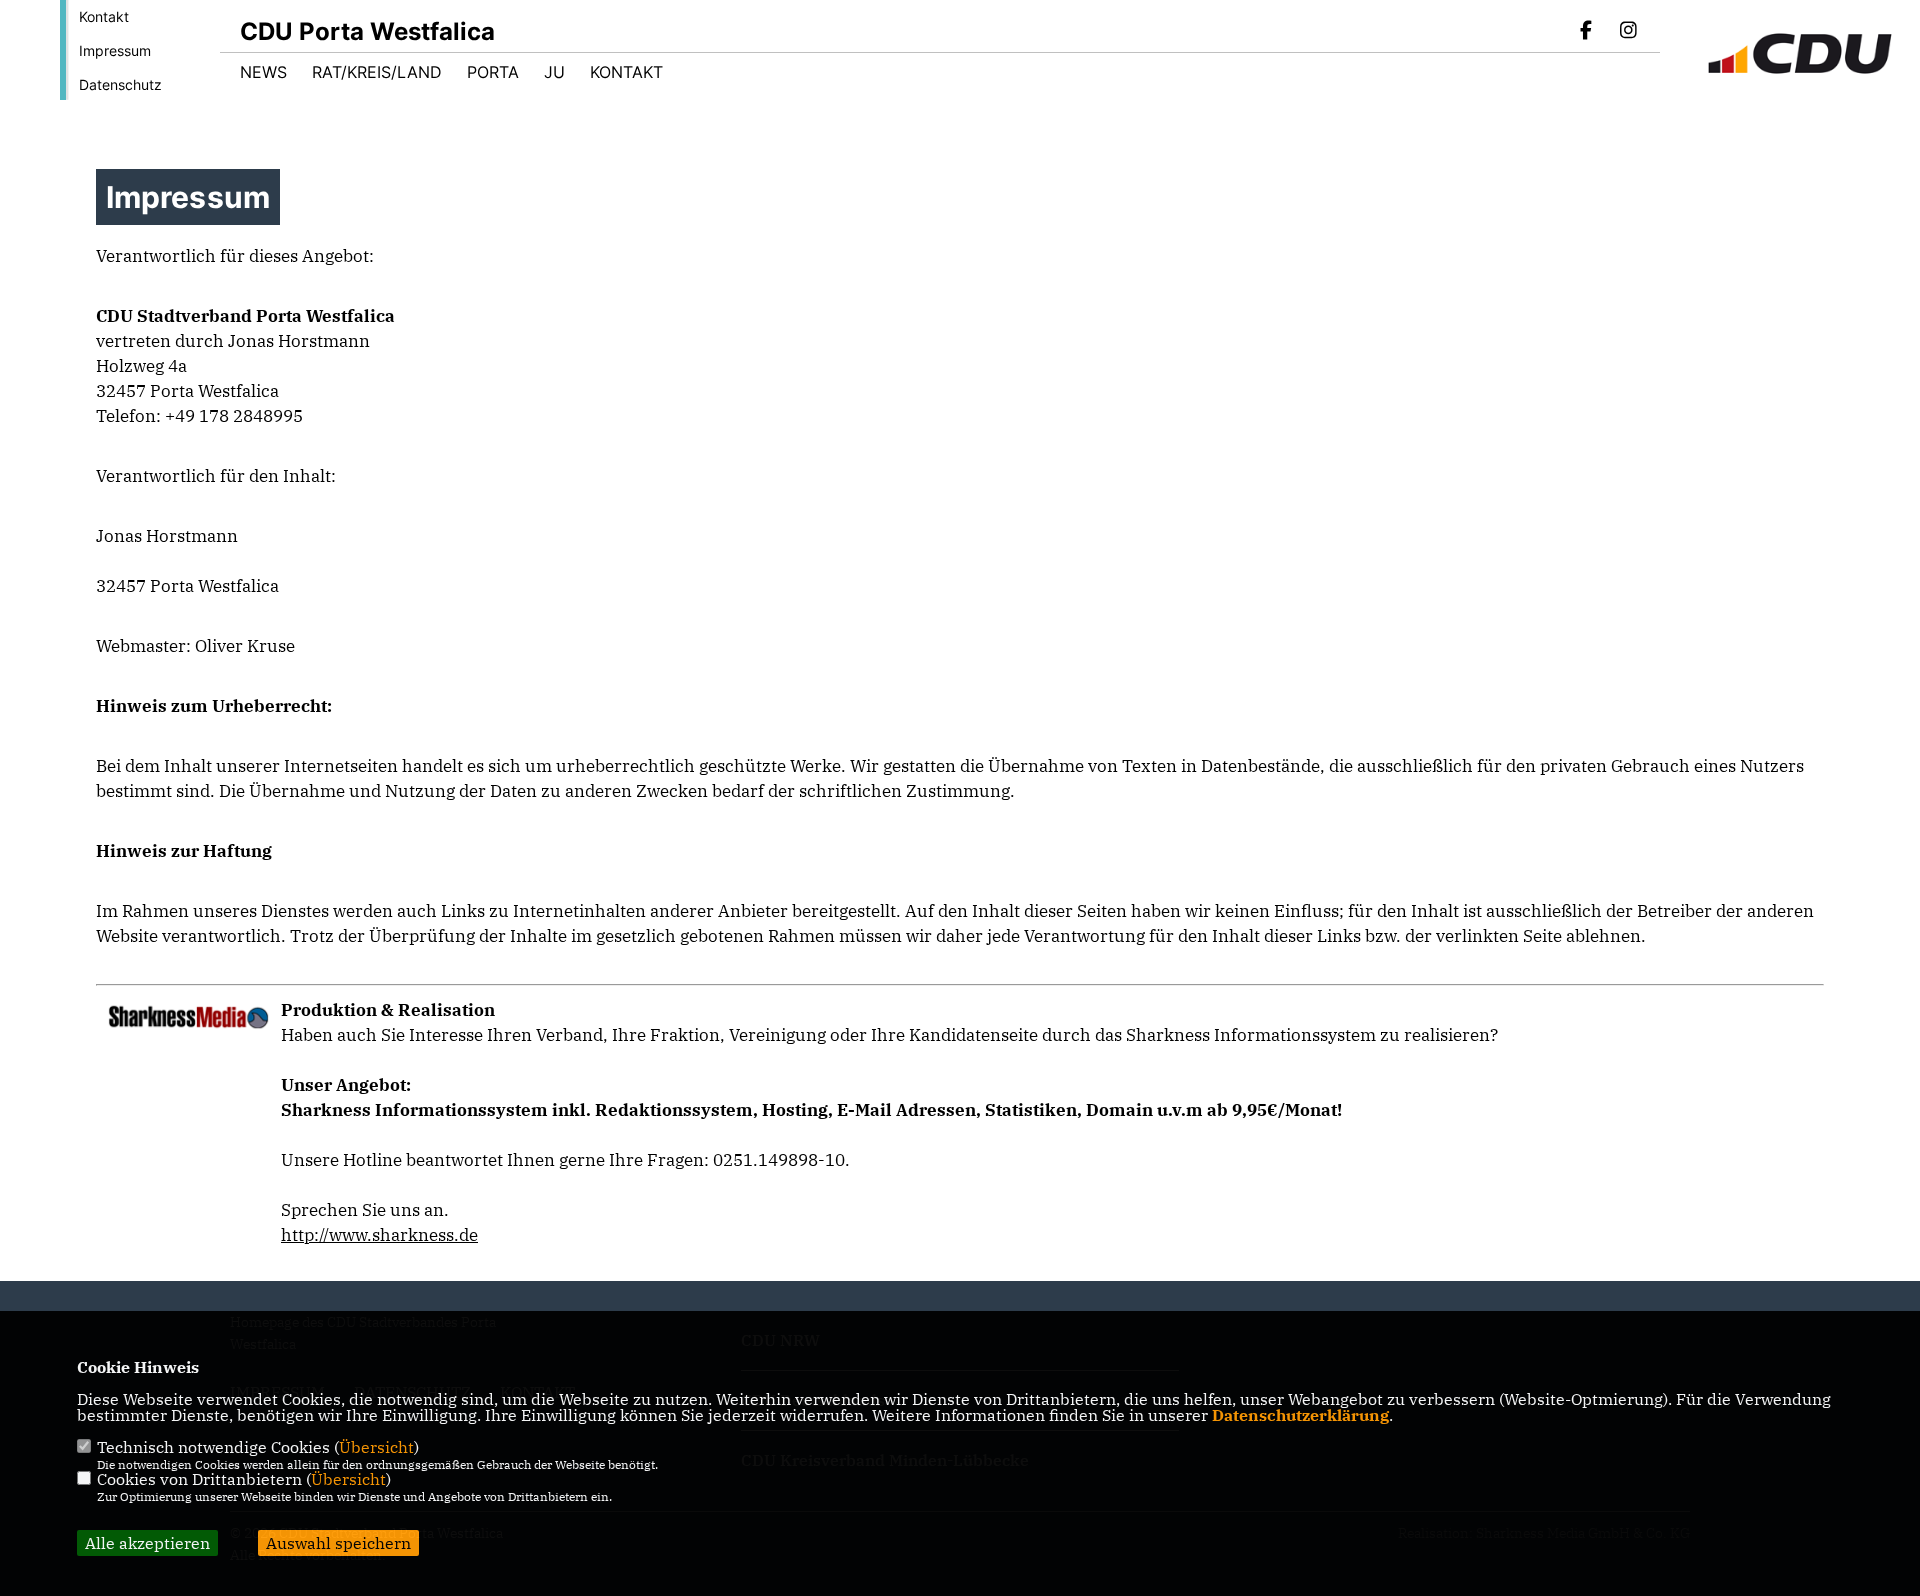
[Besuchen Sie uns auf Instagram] (1628, 32)
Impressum (115, 50)
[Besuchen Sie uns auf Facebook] (1587, 32)
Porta (493, 72)
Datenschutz (120, 84)
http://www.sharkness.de (379, 1235)
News (263, 72)
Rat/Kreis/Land (377, 72)
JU (554, 72)
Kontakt (104, 16)
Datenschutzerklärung (1300, 1415)
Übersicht (376, 1447)
